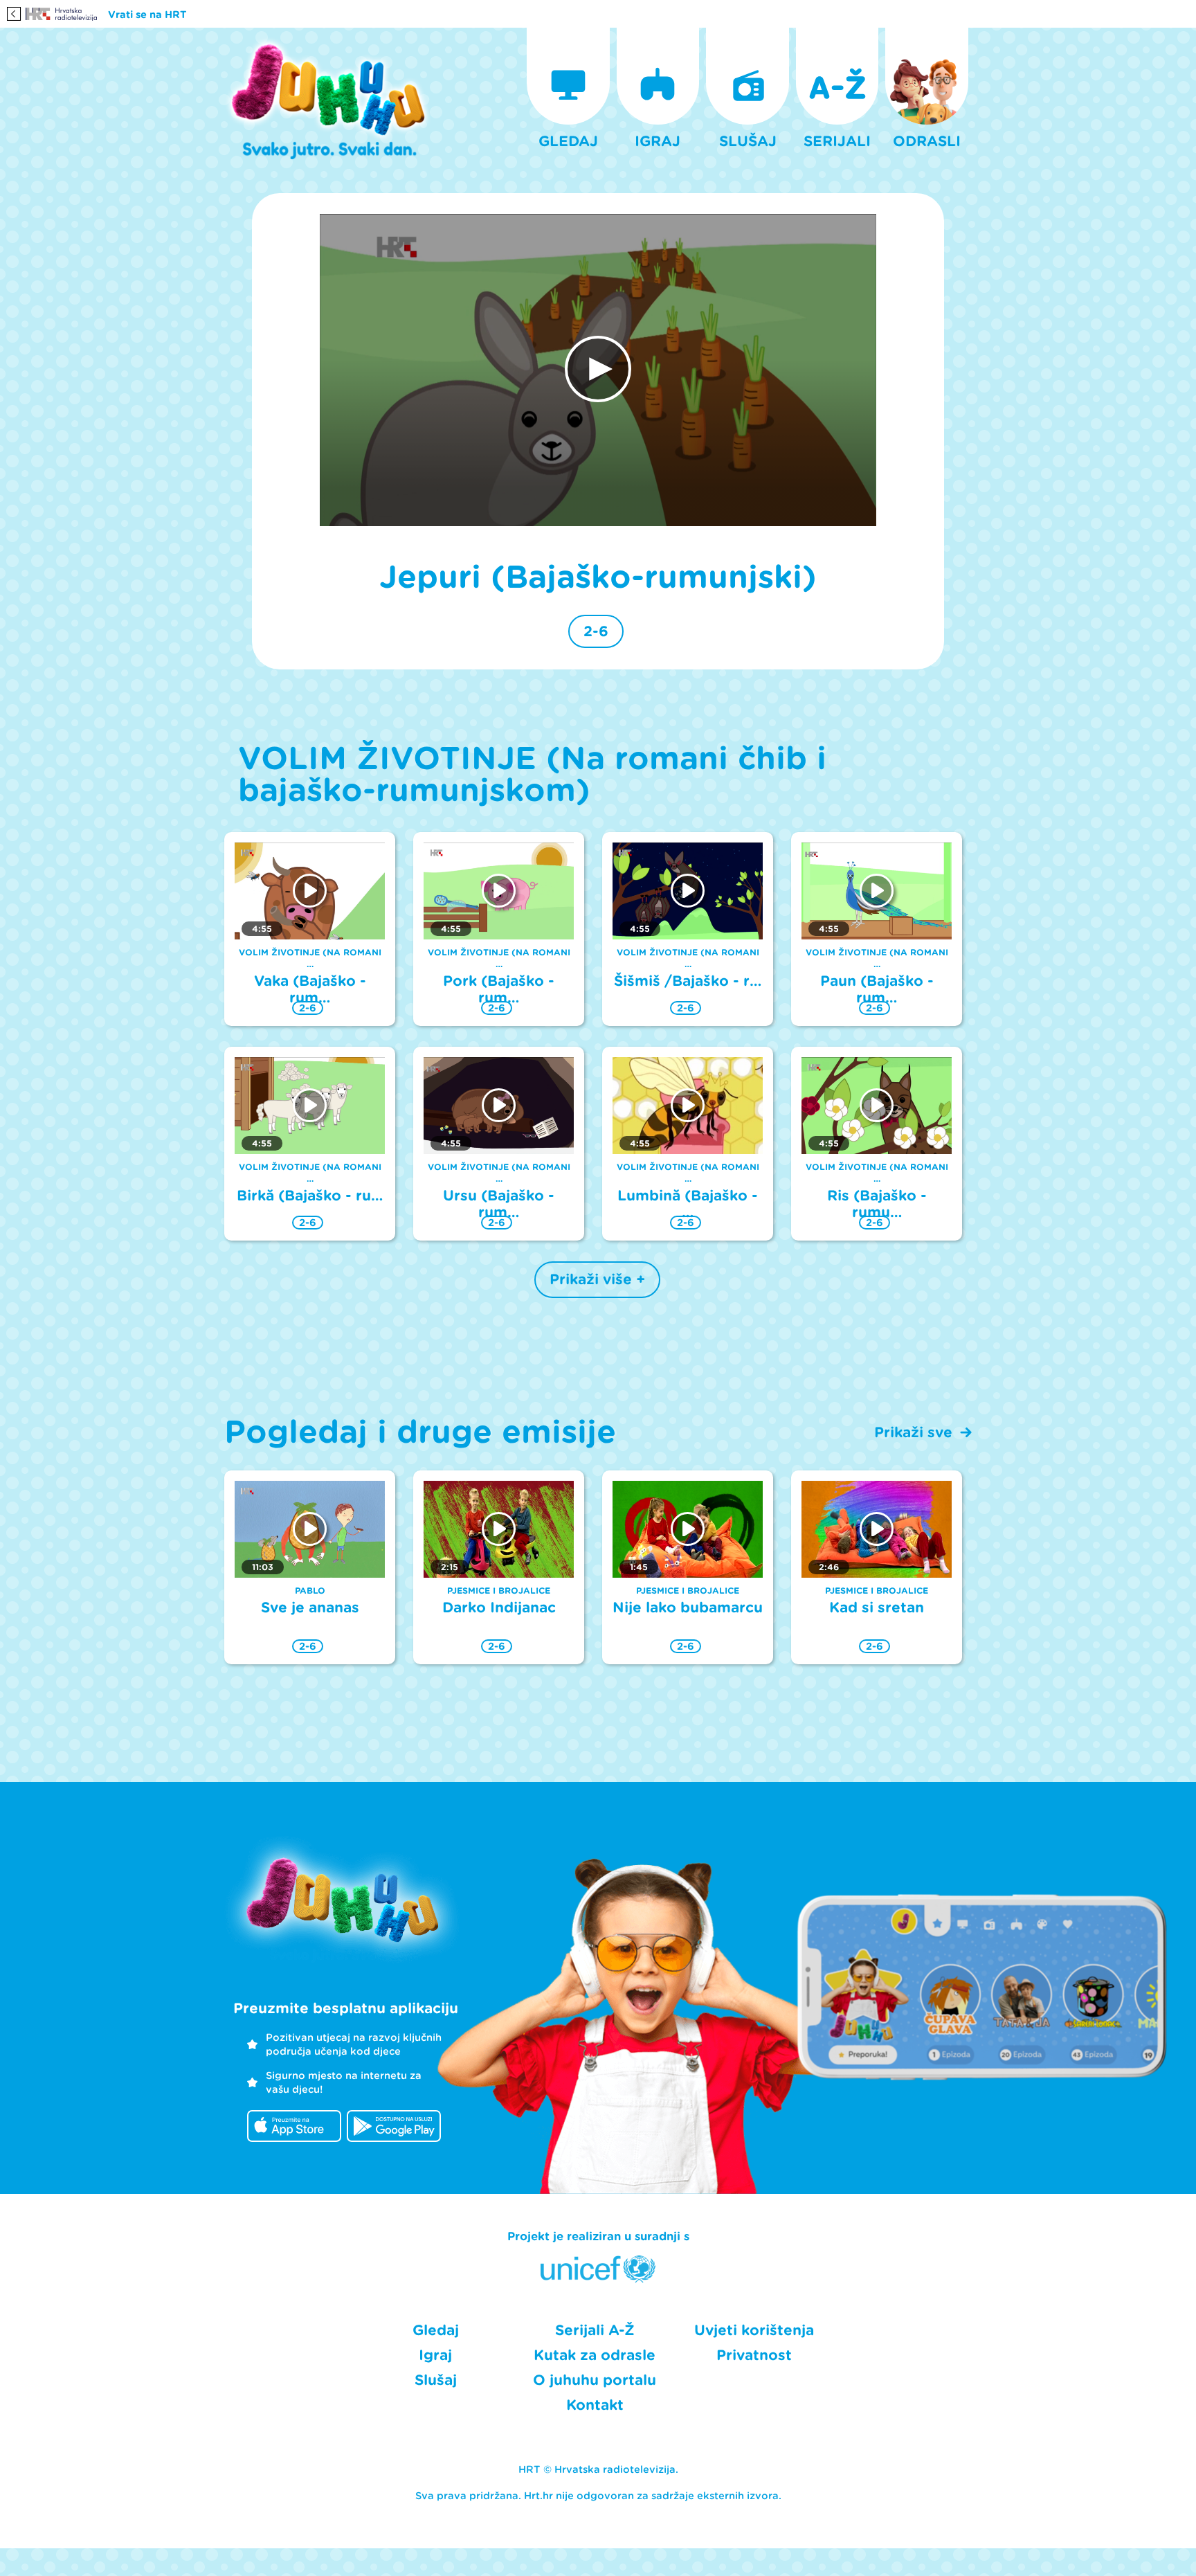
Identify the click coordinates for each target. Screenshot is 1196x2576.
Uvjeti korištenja (754, 2330)
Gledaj (436, 2330)
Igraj (435, 2355)
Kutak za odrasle (595, 2355)
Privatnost (754, 2355)
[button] (598, 369)
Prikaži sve (913, 1432)
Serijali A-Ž (595, 2330)
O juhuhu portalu (595, 2380)
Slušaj (436, 2380)
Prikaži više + (597, 1279)
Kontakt (595, 2405)
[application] (598, 370)
